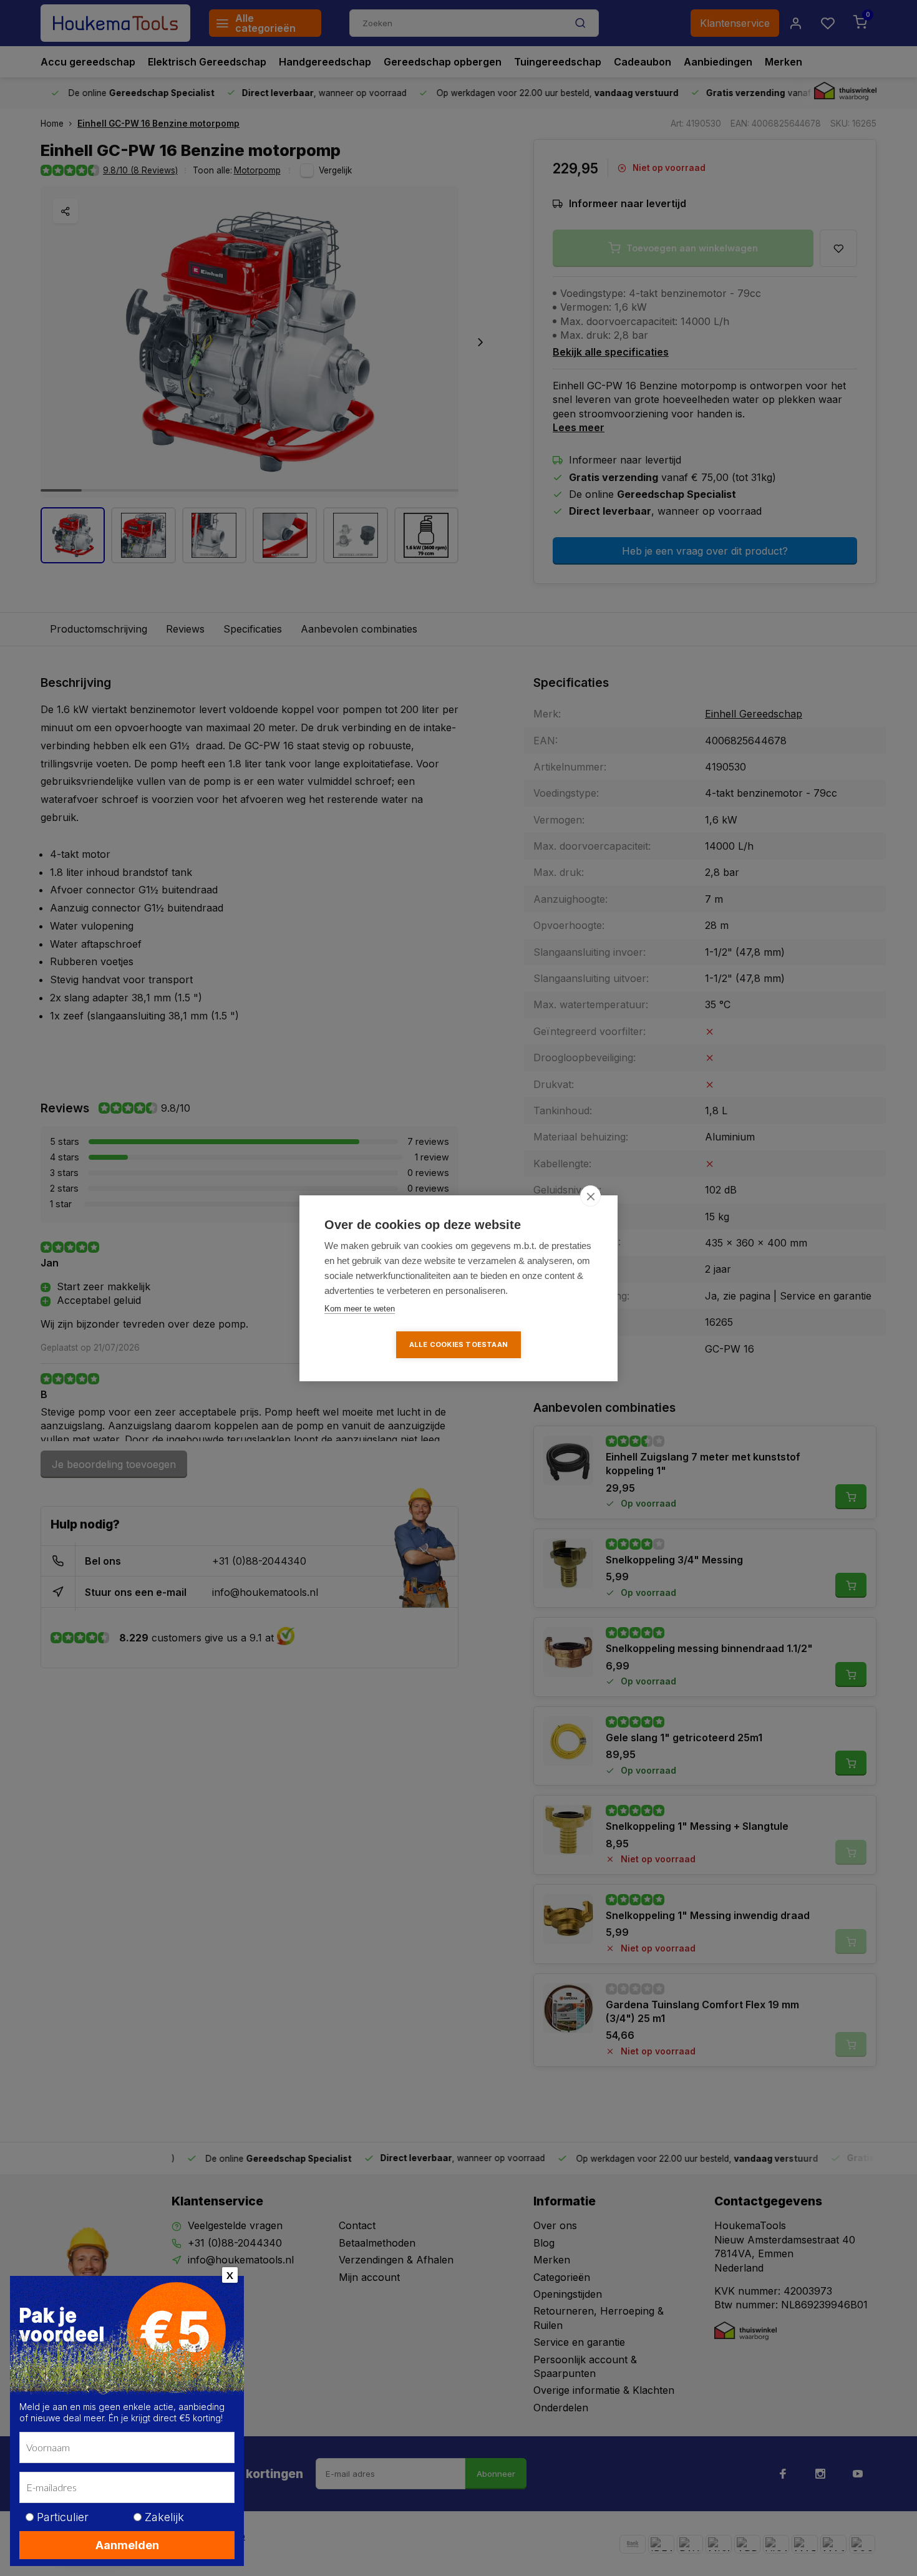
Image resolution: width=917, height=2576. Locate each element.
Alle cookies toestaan (458, 1344)
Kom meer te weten (360, 1309)
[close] (590, 1196)
